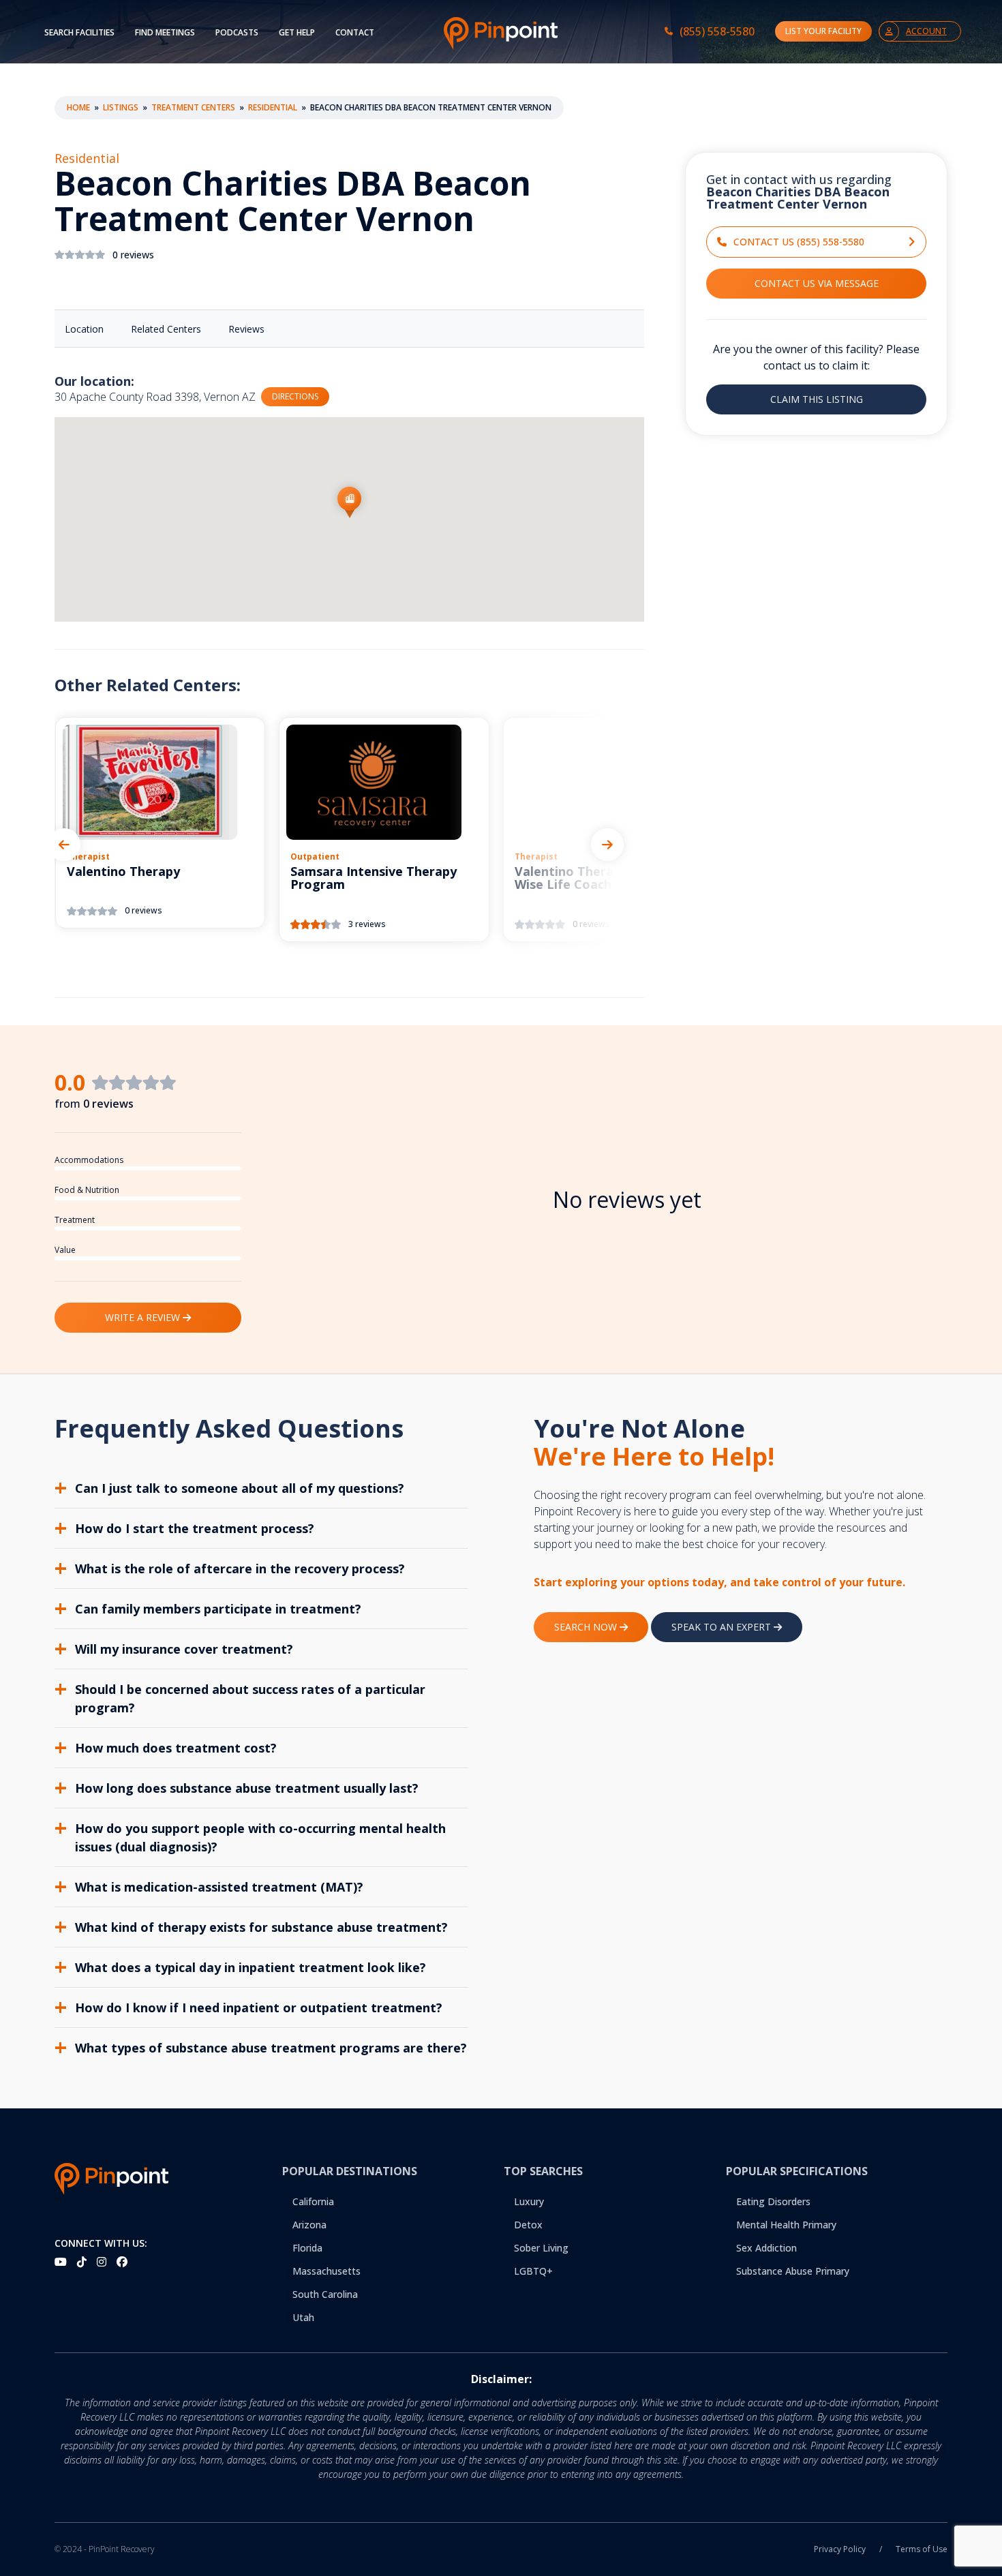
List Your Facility (823, 31)
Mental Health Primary (786, 2225)
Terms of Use (922, 2549)
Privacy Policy (840, 2549)
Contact (355, 32)
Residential (273, 107)
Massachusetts (327, 2271)
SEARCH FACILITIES (79, 32)
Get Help (297, 32)
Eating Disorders (773, 2201)
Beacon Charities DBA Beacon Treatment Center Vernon (293, 202)
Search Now (587, 1627)
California (313, 2201)
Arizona (309, 2225)
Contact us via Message (817, 283)
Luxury (529, 2201)
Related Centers (166, 329)
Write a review (144, 1317)
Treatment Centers (193, 107)
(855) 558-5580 (717, 31)
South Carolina (325, 2294)
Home (78, 107)
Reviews (246, 329)
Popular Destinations (350, 2171)
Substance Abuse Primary (793, 2271)
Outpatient (315, 857)
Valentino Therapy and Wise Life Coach (584, 879)
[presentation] (64, 845)
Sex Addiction (766, 2248)
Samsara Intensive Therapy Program (374, 879)
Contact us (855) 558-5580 (799, 242)
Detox (528, 2225)
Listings (121, 107)
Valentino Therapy (123, 872)
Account (926, 31)
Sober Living (541, 2248)
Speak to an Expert (723, 1627)
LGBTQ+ (533, 2271)
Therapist (88, 857)
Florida (307, 2248)
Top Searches (543, 2171)
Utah (303, 2317)
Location (84, 329)
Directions (295, 396)
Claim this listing (817, 399)
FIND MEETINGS (165, 32)
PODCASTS (237, 32)
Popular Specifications (797, 2171)
